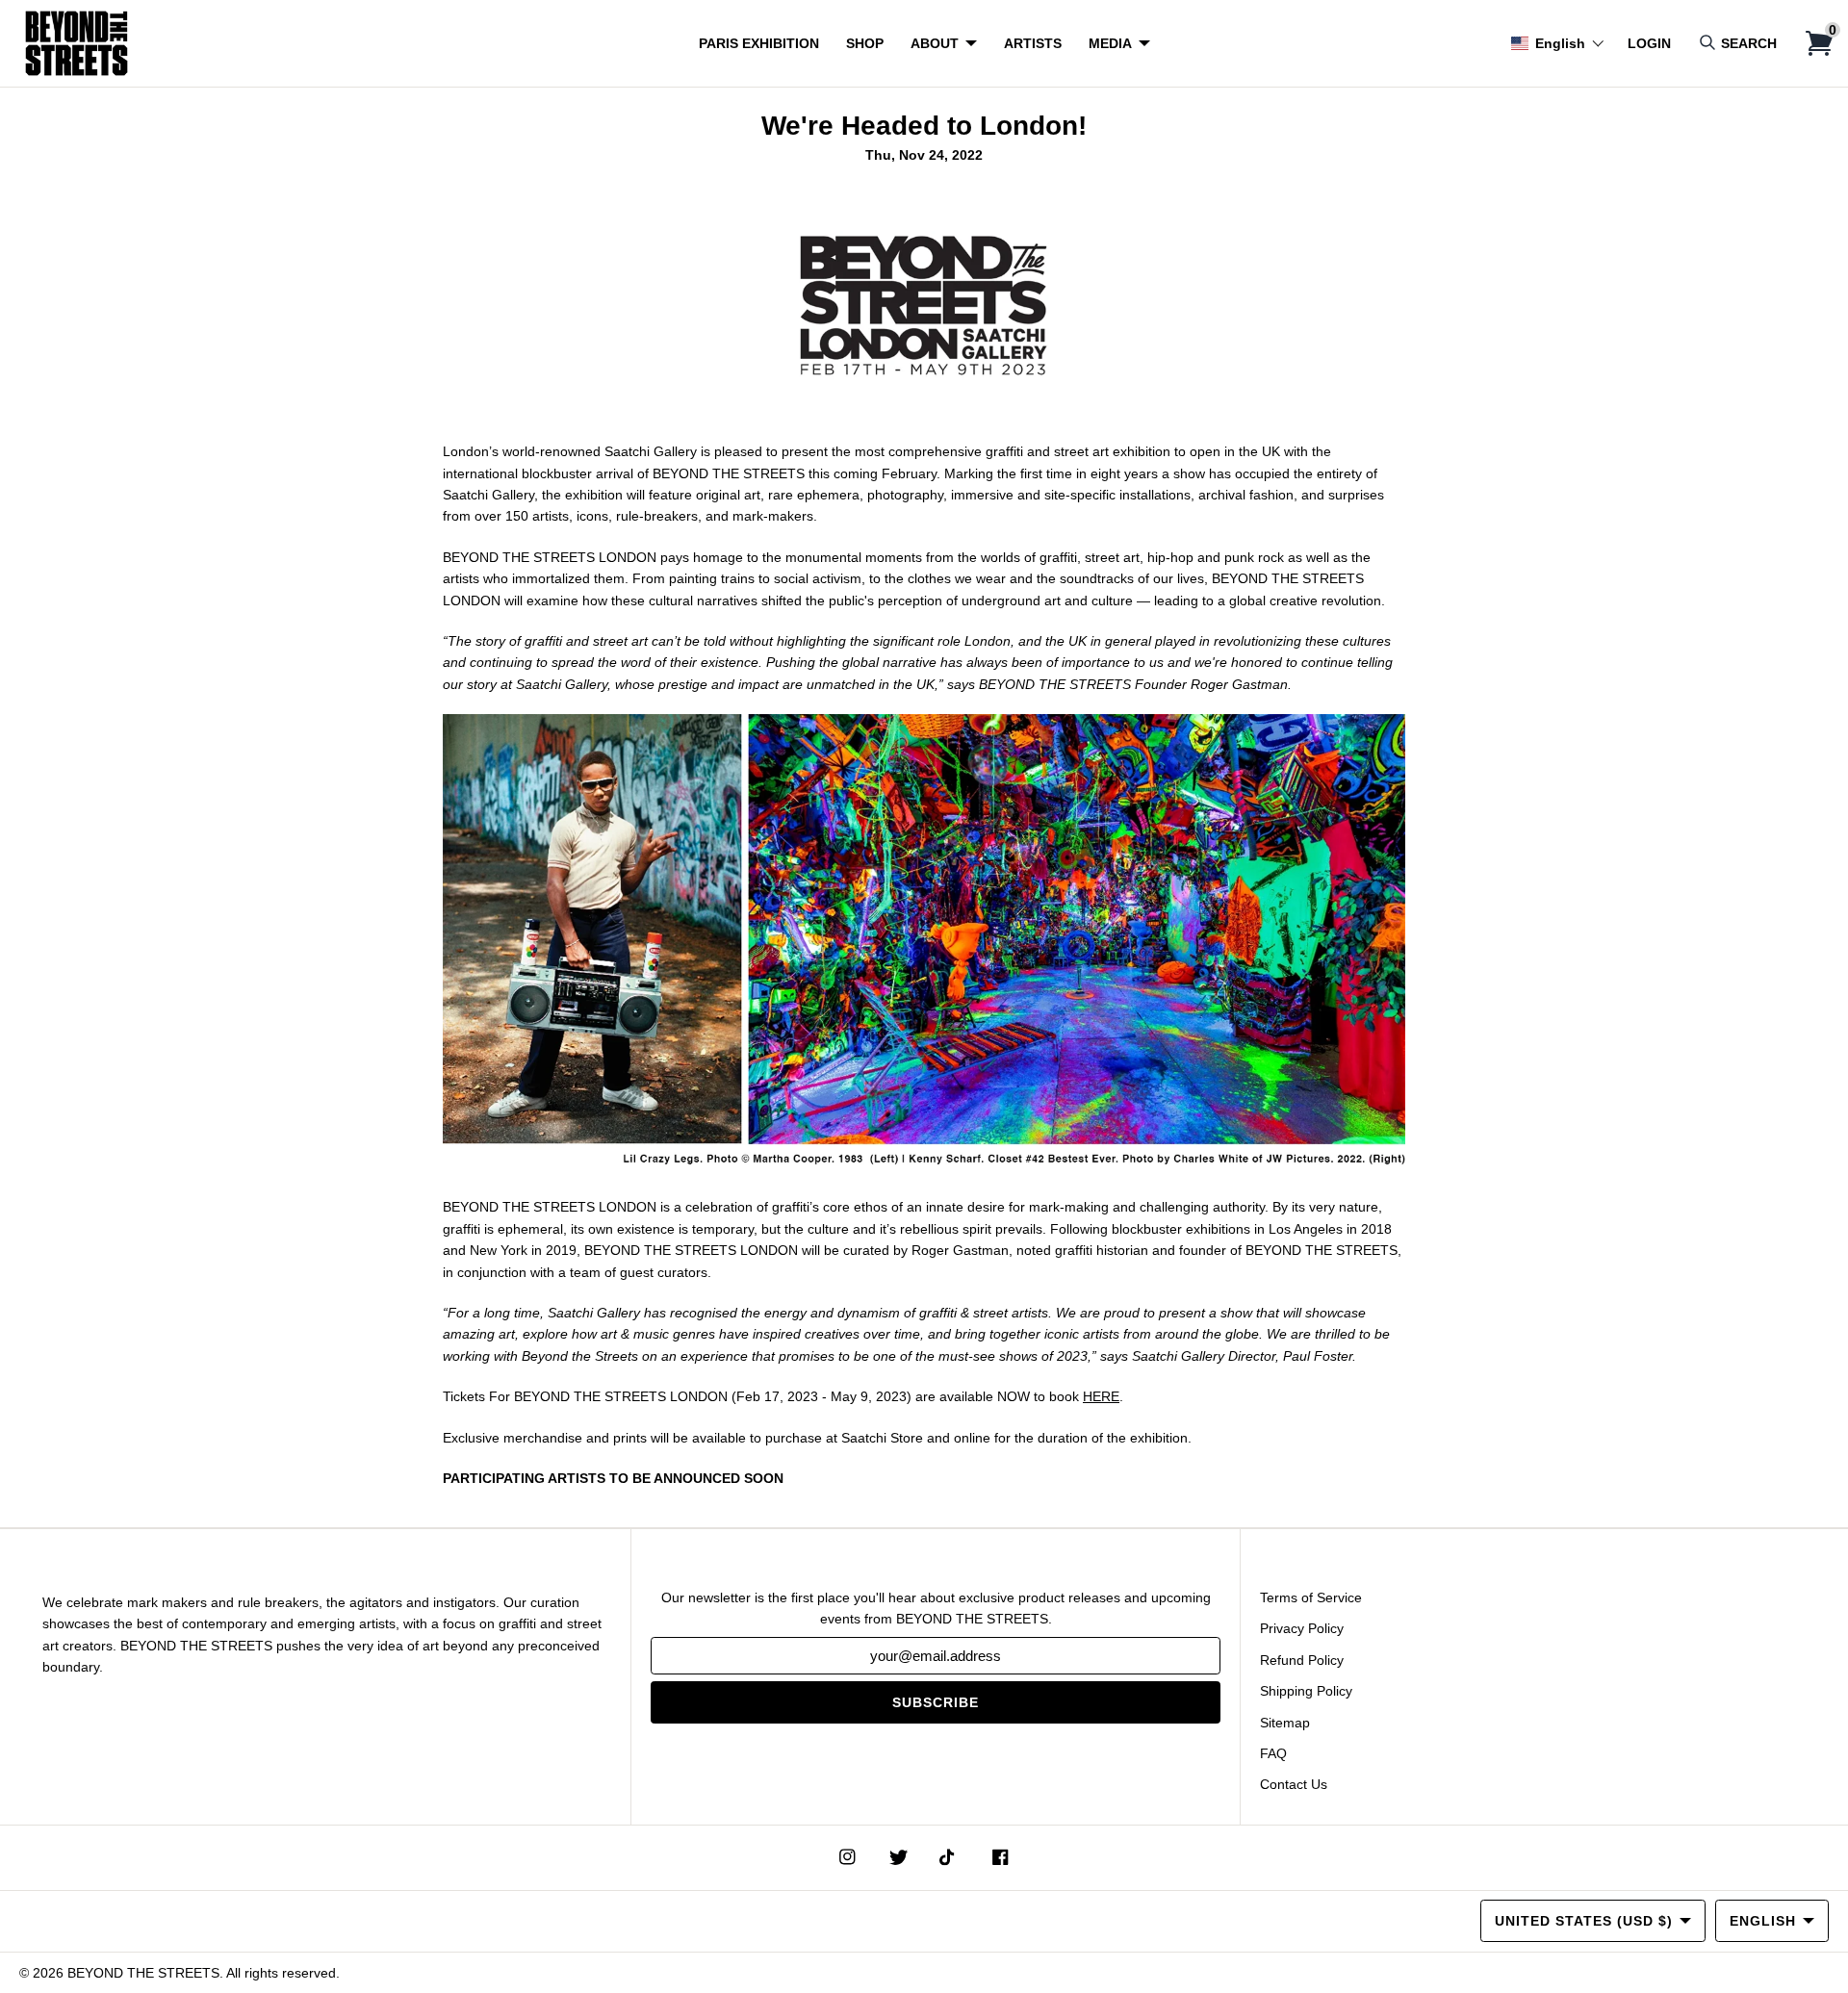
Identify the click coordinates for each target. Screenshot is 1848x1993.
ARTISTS (1033, 43)
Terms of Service (1311, 1597)
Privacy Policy (1302, 1628)
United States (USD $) (1584, 1921)
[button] (1558, 43)
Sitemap (1285, 1723)
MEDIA (1110, 43)
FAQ (1273, 1753)
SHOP (865, 43)
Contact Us (1294, 1784)
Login (1649, 43)
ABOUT (935, 43)
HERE (1101, 1396)
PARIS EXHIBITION (759, 43)
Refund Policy (1302, 1660)
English (1763, 1921)
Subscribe (936, 1702)
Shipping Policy (1306, 1691)
